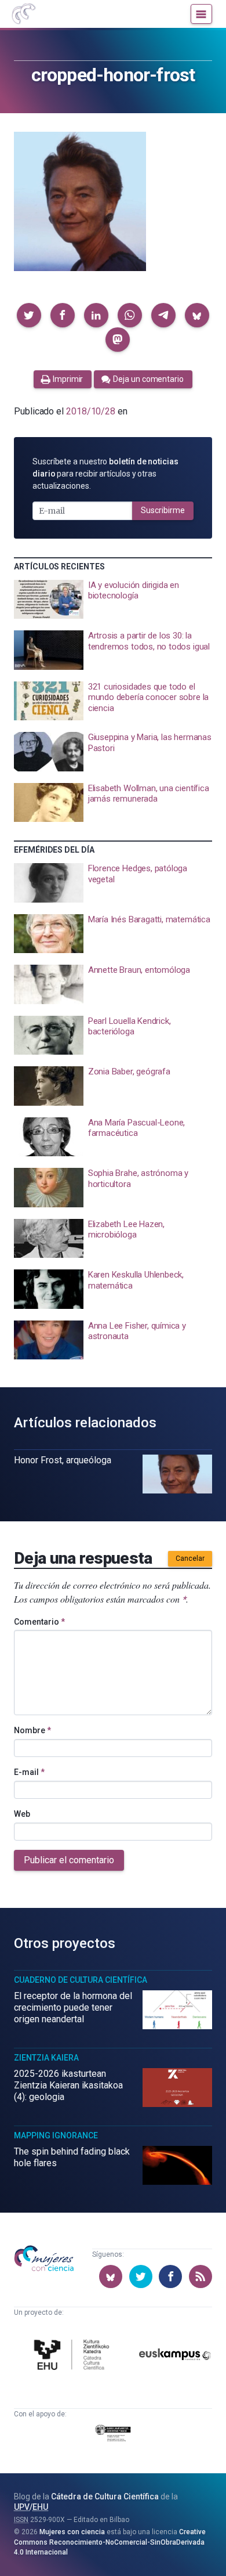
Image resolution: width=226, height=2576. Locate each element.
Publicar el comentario (69, 1860)
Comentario (39, 1622)
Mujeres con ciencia (72, 2532)
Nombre (32, 1730)
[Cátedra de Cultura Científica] (74, 2356)
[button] (29, 315)
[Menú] (201, 14)
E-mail (29, 1772)
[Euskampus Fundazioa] (175, 2356)
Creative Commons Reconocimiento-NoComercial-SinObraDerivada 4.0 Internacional (110, 2542)
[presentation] (113, 600)
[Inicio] (23, 14)
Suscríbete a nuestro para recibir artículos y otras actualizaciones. (105, 474)
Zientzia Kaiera (46, 2058)
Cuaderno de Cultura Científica (81, 1980)
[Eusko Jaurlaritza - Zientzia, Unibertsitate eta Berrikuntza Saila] (113, 2435)
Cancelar (190, 1558)
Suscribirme (163, 510)
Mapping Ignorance (56, 2135)
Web (22, 1814)
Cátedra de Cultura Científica (105, 2496)
